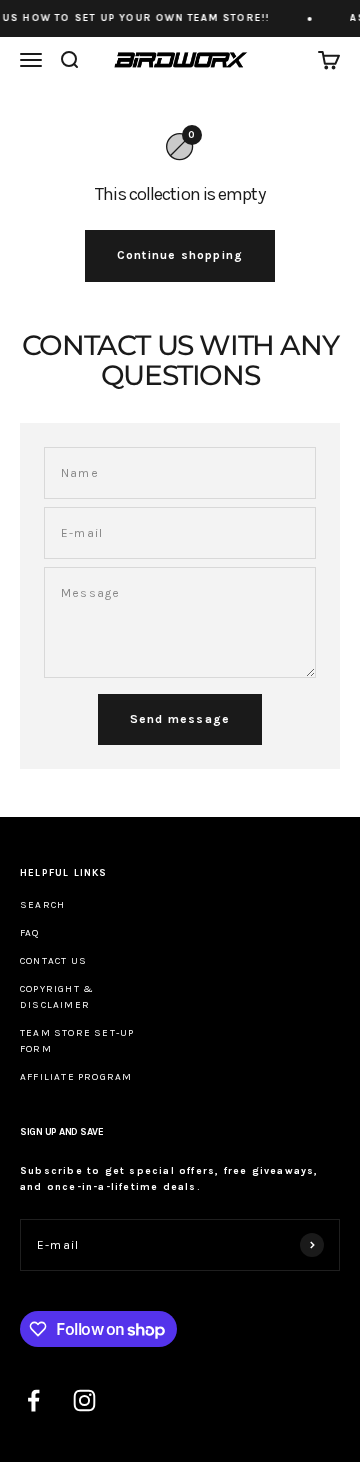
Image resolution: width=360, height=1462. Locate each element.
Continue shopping (180, 255)
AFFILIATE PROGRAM (76, 1077)
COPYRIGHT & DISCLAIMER (57, 997)
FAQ (30, 933)
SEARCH (42, 905)
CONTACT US (53, 961)
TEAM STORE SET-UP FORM (77, 1041)
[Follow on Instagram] (84, 1400)
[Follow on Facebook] (33, 1400)
